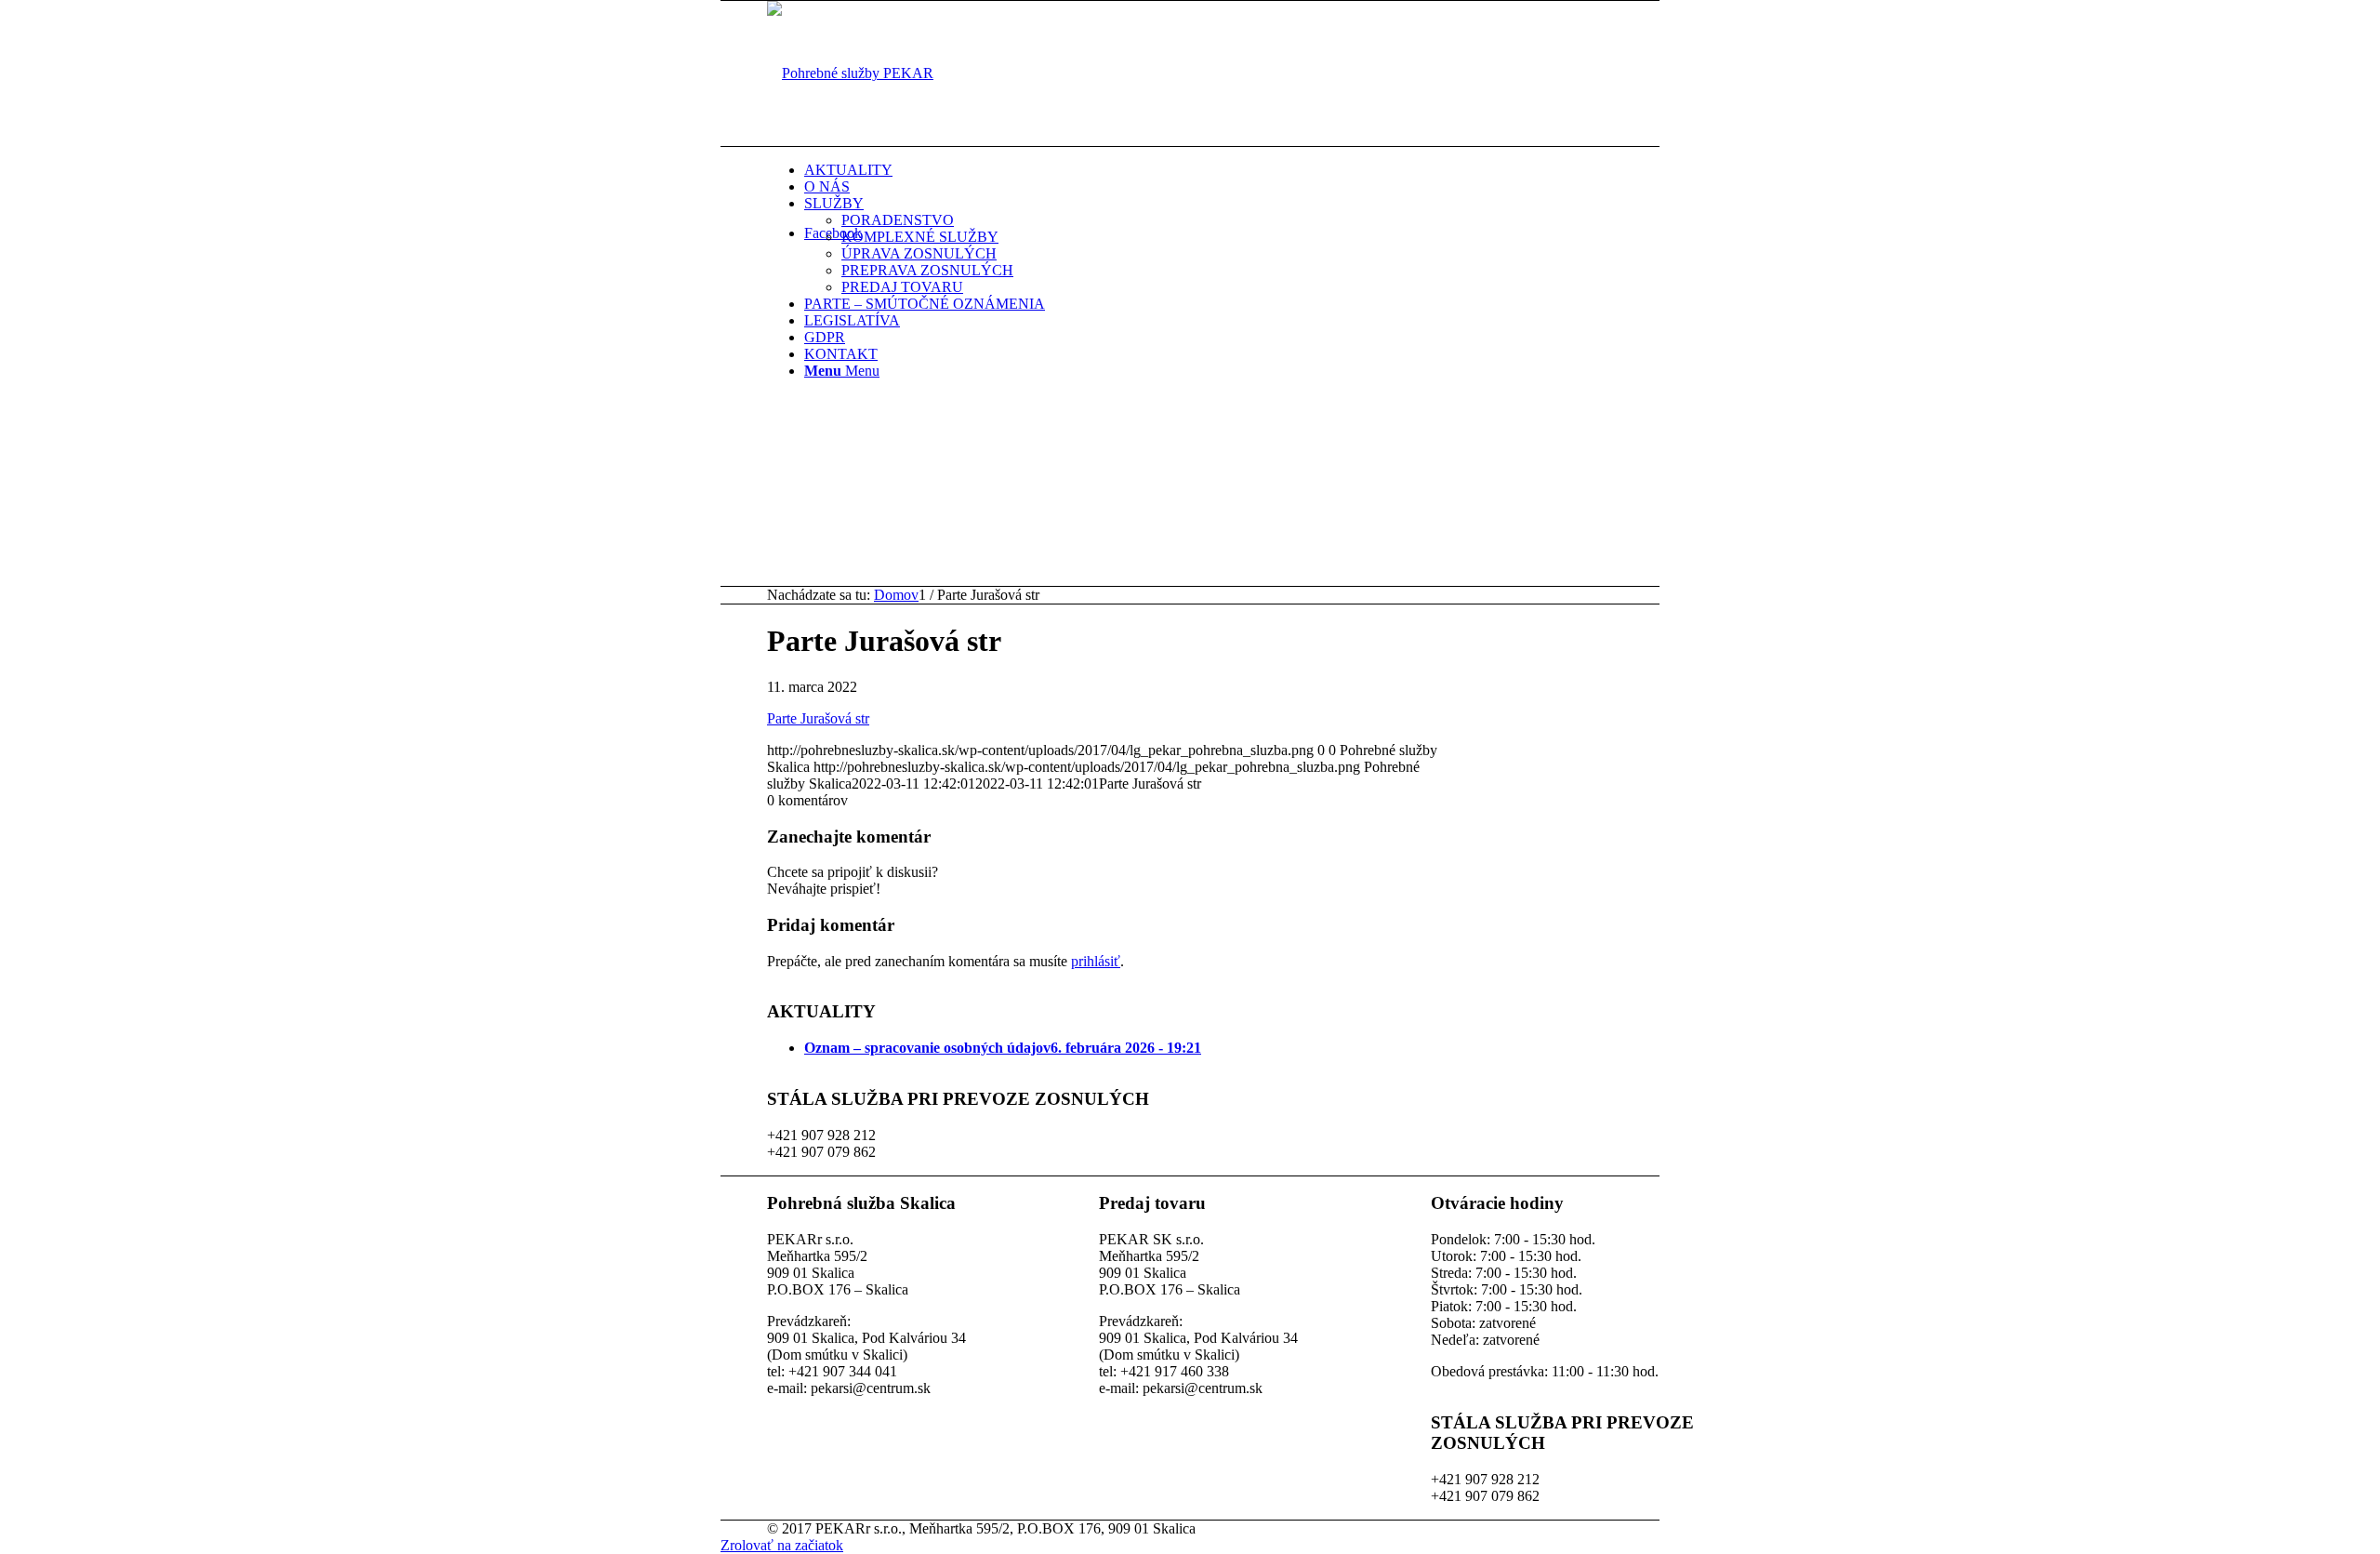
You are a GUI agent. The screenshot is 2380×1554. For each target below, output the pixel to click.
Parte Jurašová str (818, 718)
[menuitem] (1255, 170)
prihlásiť (1096, 961)
